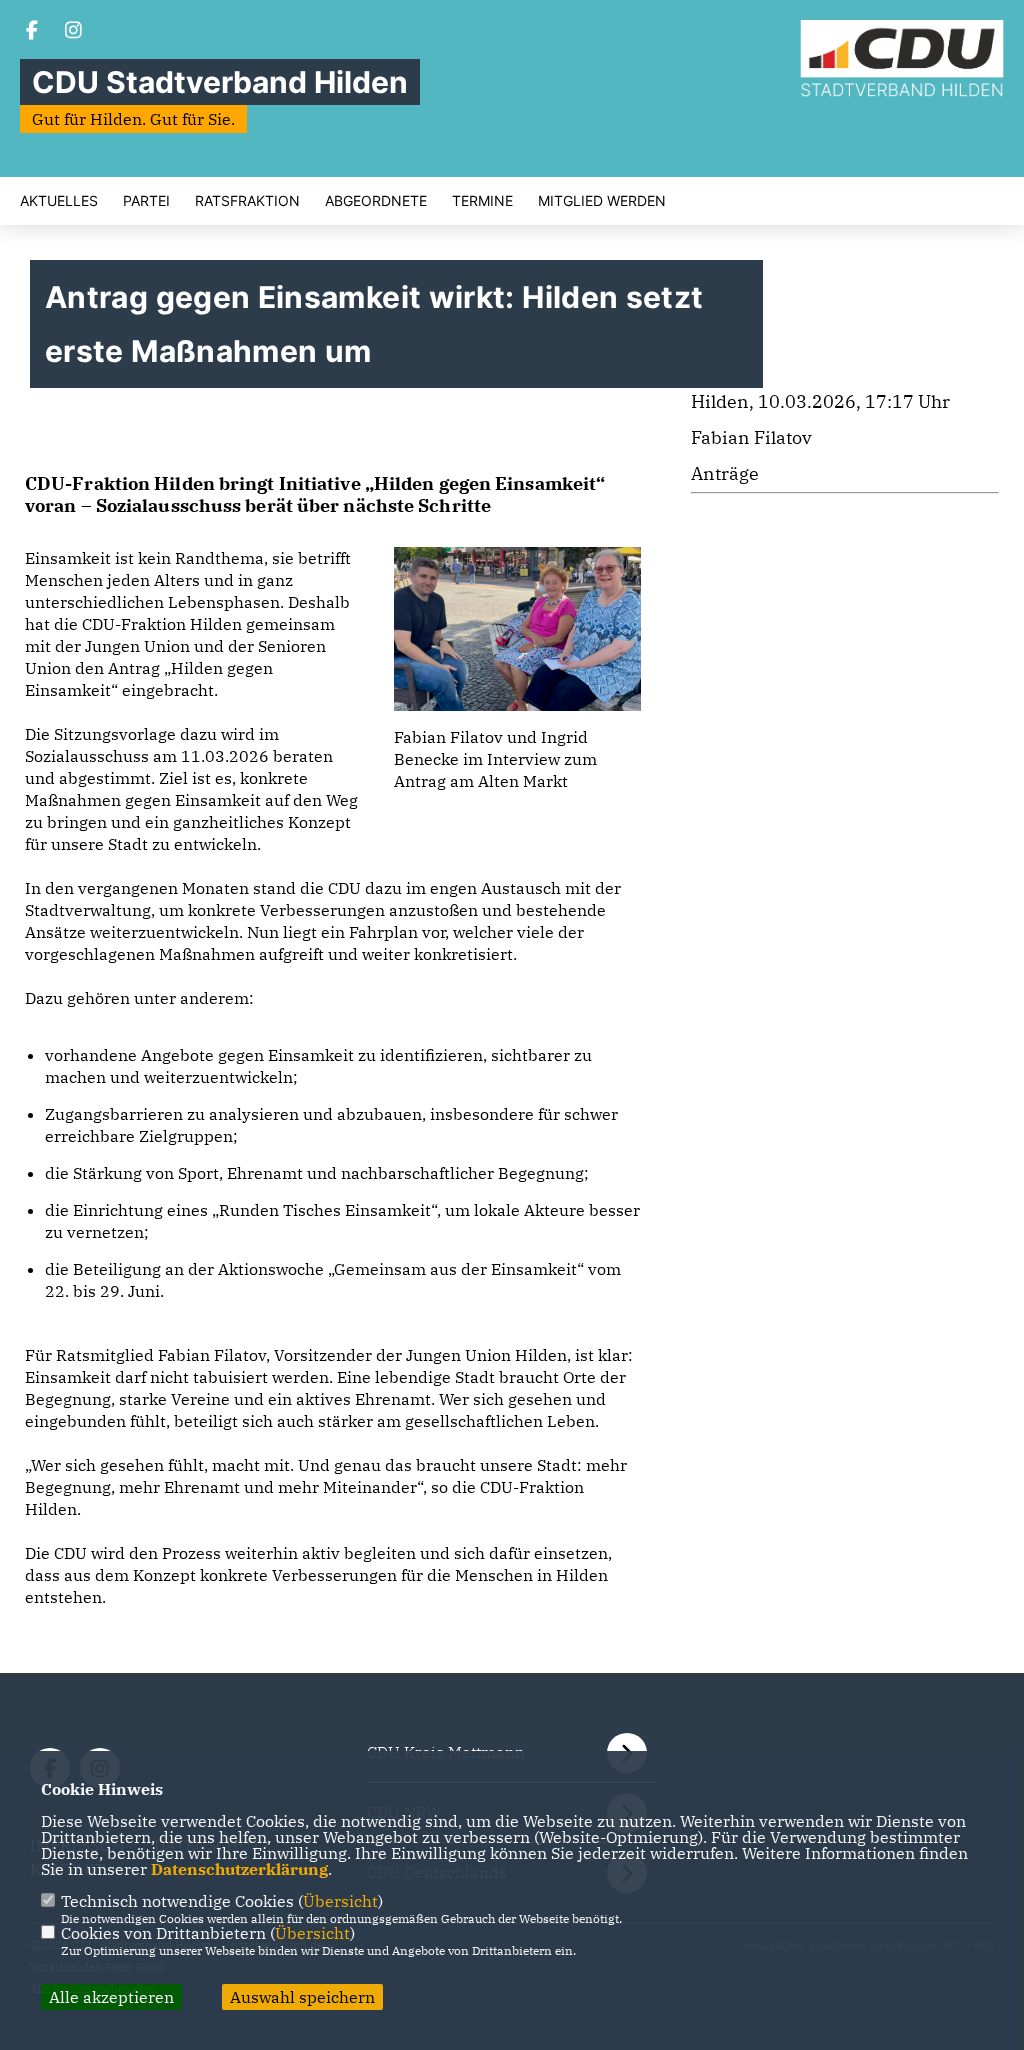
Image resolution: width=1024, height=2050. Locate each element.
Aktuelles (59, 201)
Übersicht (340, 1901)
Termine (482, 201)
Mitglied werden (602, 201)
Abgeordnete (376, 201)
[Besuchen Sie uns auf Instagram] (74, 32)
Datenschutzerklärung (239, 1869)
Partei (146, 201)
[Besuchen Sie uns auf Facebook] (32, 32)
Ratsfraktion (247, 201)
